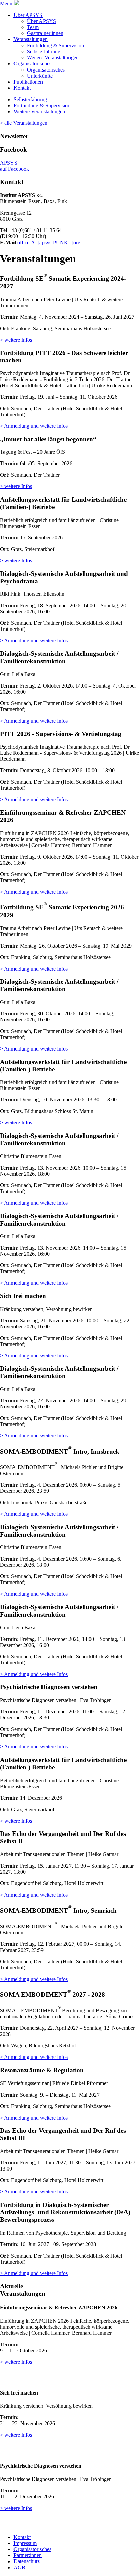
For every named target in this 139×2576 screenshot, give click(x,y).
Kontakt (22, 88)
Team (33, 27)
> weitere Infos (16, 340)
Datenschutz (27, 2561)
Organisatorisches (32, 64)
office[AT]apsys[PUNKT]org (49, 242)
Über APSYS (28, 15)
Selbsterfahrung (44, 51)
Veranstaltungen (31, 39)
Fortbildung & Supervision (55, 45)
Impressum (25, 2543)
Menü (7, 4)
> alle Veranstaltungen (24, 123)
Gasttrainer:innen (45, 33)
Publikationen (28, 82)
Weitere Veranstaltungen (53, 58)
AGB (19, 2567)
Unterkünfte (40, 76)
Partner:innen (28, 2555)
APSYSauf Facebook (15, 166)
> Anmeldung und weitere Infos (34, 426)
